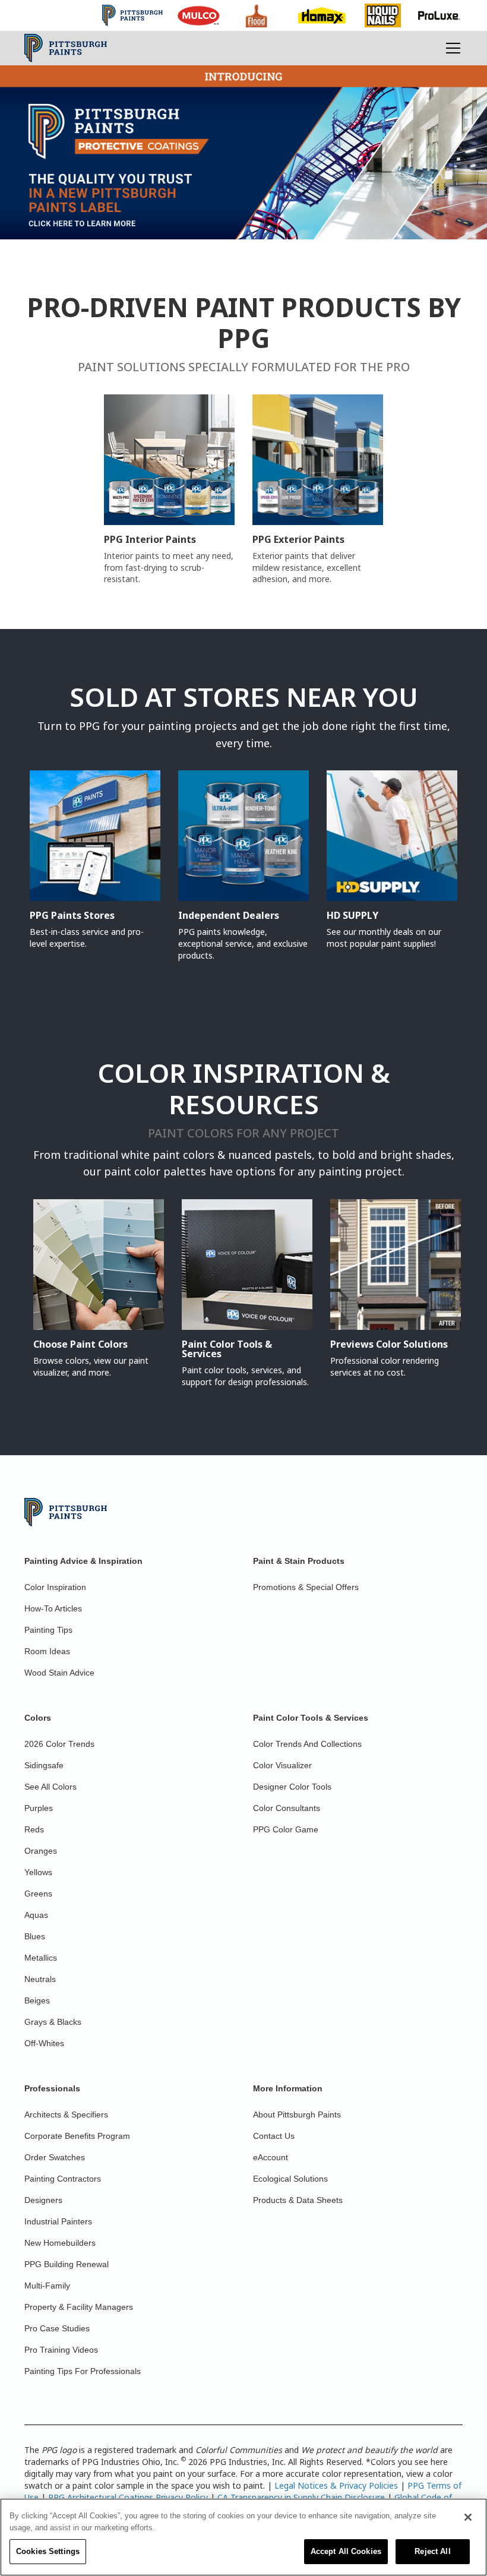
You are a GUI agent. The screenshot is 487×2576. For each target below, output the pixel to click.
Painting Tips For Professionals (83, 2371)
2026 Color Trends (59, 1744)
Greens (38, 1894)
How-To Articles (53, 1608)
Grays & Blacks (53, 2022)
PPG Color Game (286, 1829)
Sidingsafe (44, 1765)
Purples (39, 1808)
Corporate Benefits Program (77, 2136)
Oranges (41, 1851)
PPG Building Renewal (67, 2264)
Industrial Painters (58, 2221)
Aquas (36, 1915)
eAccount (271, 2157)
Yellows (38, 1872)
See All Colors (50, 1787)
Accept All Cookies (346, 2551)
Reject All (432, 2551)
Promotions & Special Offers (306, 1587)
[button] (451, 48)
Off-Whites (44, 2043)
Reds (34, 1829)
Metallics (41, 1958)
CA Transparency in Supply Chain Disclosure (301, 2497)
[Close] (468, 2517)
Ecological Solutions (290, 2179)
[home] (66, 48)
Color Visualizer (282, 1765)
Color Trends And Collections (307, 1744)
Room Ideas (47, 1651)
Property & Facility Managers (79, 2307)
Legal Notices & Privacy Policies (336, 2485)
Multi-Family (47, 2286)
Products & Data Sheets (298, 2200)
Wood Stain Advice (59, 1673)
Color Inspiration (55, 1587)
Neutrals (40, 1979)
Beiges (37, 2000)
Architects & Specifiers (66, 2114)
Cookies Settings (48, 2551)
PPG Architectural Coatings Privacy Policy (128, 2497)
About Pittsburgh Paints (297, 2114)
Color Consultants (287, 1808)
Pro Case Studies (57, 2328)
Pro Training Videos (61, 2350)
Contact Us (274, 2136)
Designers (43, 2200)
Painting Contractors (63, 2179)
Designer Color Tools (292, 1787)
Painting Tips (48, 1630)
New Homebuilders (60, 2243)
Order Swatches (55, 2157)
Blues (35, 1936)
